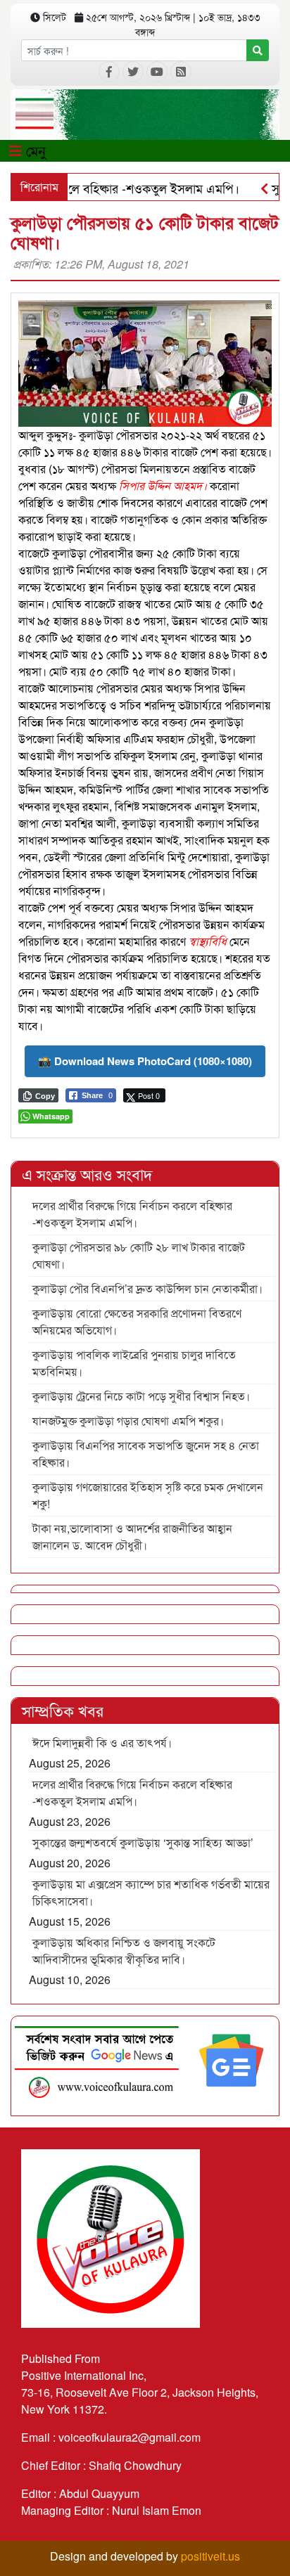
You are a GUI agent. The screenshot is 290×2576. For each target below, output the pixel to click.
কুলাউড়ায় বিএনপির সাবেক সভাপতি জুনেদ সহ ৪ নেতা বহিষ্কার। (146, 1454)
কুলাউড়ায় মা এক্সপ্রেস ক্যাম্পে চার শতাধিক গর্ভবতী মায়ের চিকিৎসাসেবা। (151, 1892)
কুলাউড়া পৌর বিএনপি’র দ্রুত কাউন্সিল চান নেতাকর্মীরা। (147, 1288)
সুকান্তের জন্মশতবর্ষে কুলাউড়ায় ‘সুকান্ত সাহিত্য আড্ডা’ (143, 1842)
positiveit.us (210, 2556)
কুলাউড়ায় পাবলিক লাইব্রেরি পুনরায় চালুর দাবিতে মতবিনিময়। (134, 1363)
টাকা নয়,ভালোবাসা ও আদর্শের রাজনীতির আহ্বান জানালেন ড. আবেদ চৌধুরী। (132, 1537)
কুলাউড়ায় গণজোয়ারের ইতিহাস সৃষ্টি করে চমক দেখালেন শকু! (148, 1495)
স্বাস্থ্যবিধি (208, 941)
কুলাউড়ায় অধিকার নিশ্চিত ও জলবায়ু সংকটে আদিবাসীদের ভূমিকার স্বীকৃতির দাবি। (124, 1951)
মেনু (34, 150)
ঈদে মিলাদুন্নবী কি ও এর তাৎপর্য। (102, 1743)
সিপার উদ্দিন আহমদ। (163, 485)
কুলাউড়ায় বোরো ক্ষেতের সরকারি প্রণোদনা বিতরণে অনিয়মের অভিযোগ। (137, 1321)
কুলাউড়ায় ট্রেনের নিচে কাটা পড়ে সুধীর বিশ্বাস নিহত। (141, 1396)
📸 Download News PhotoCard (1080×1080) (145, 1061)
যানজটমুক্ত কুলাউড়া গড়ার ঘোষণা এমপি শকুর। (128, 1421)
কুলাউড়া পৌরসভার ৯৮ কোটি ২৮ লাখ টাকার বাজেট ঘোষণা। (139, 1255)
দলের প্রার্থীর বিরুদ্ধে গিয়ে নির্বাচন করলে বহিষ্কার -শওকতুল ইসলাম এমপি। (132, 1214)
